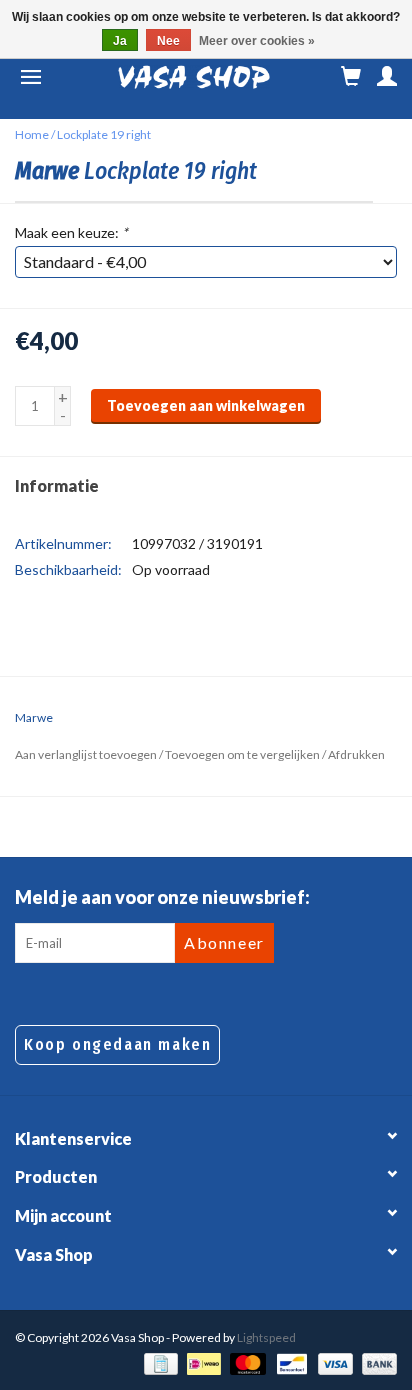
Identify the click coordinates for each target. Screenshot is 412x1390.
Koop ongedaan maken (117, 1044)
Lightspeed (266, 1337)
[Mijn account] (387, 77)
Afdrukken (356, 754)
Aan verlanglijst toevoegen (86, 754)
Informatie (57, 485)
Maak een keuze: (71, 232)
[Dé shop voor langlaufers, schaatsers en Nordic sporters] (194, 77)
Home (32, 134)
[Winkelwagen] (351, 77)
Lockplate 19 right (104, 134)
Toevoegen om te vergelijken (243, 754)
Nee (168, 41)
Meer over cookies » (257, 41)
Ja (120, 41)
